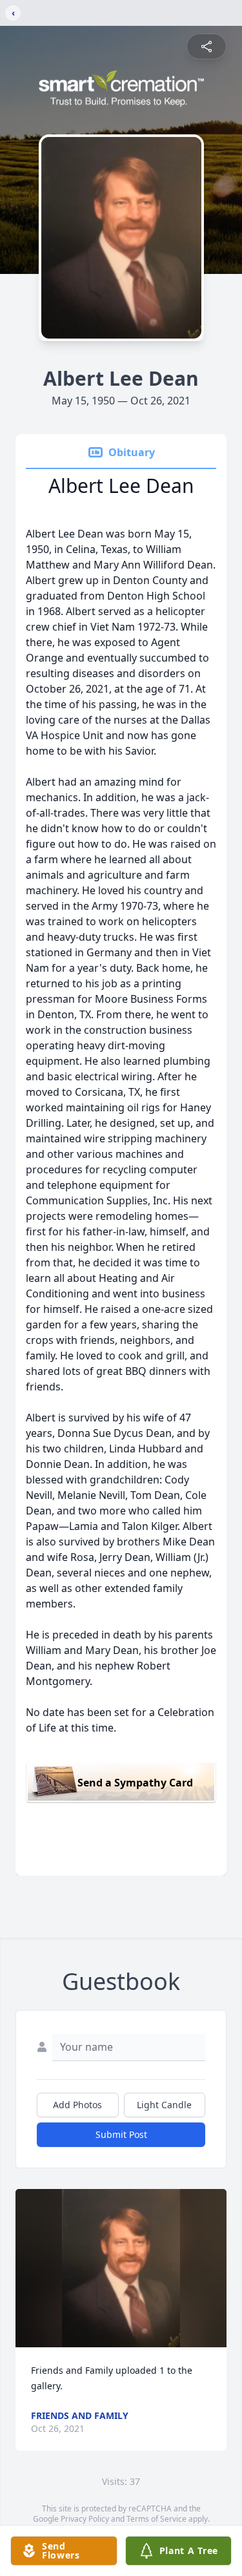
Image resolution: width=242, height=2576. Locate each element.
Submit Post (121, 2134)
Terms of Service (156, 2519)
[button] (121, 2268)
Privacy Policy (85, 2519)
